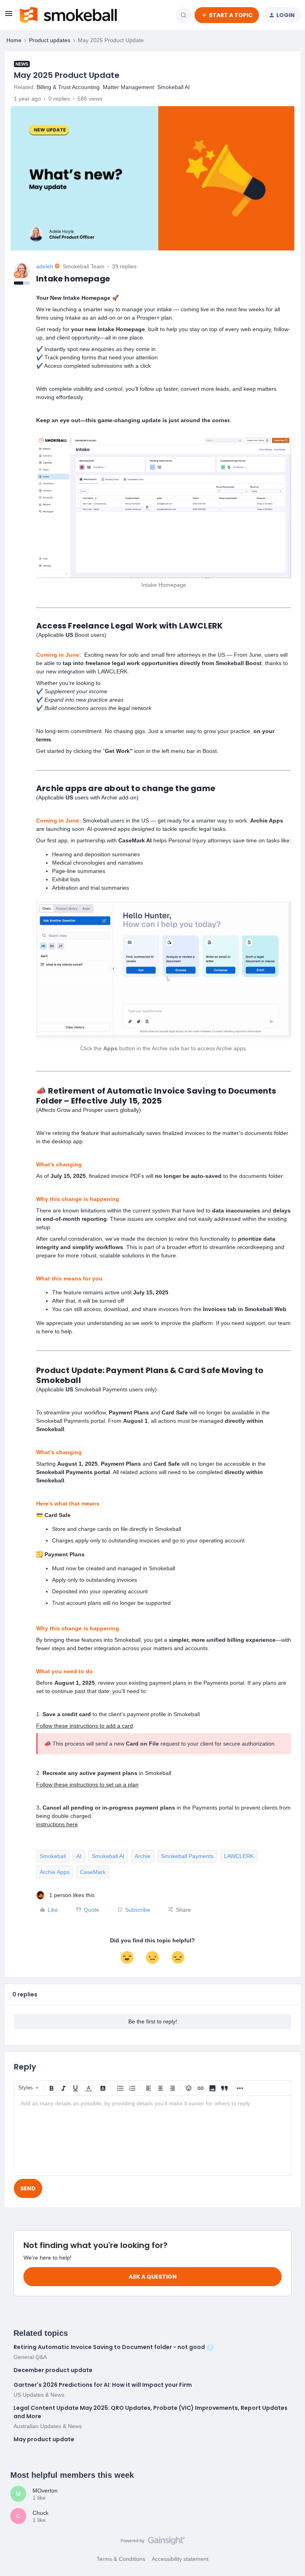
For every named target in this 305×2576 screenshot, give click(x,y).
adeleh (45, 266)
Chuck (41, 2513)
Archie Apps (55, 1872)
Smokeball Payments (187, 1856)
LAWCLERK (239, 1856)
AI (79, 1856)
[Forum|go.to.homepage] (68, 15)
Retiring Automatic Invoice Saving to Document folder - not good (109, 2347)
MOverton (45, 2491)
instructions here (57, 1824)
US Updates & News (39, 2395)
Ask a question (153, 2277)
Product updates (50, 40)
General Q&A (30, 2357)
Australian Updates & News (48, 2426)
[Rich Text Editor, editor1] (152, 2136)
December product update (53, 2370)
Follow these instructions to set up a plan (87, 1785)
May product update (44, 2439)
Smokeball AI (108, 1856)
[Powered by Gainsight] (153, 2543)
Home (14, 40)
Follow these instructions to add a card (85, 1726)
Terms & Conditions (121, 2559)
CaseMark (93, 1872)
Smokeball (53, 1856)
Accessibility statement (180, 2559)
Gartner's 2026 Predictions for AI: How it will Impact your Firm (103, 2385)
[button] (9, 16)
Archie (143, 1856)
